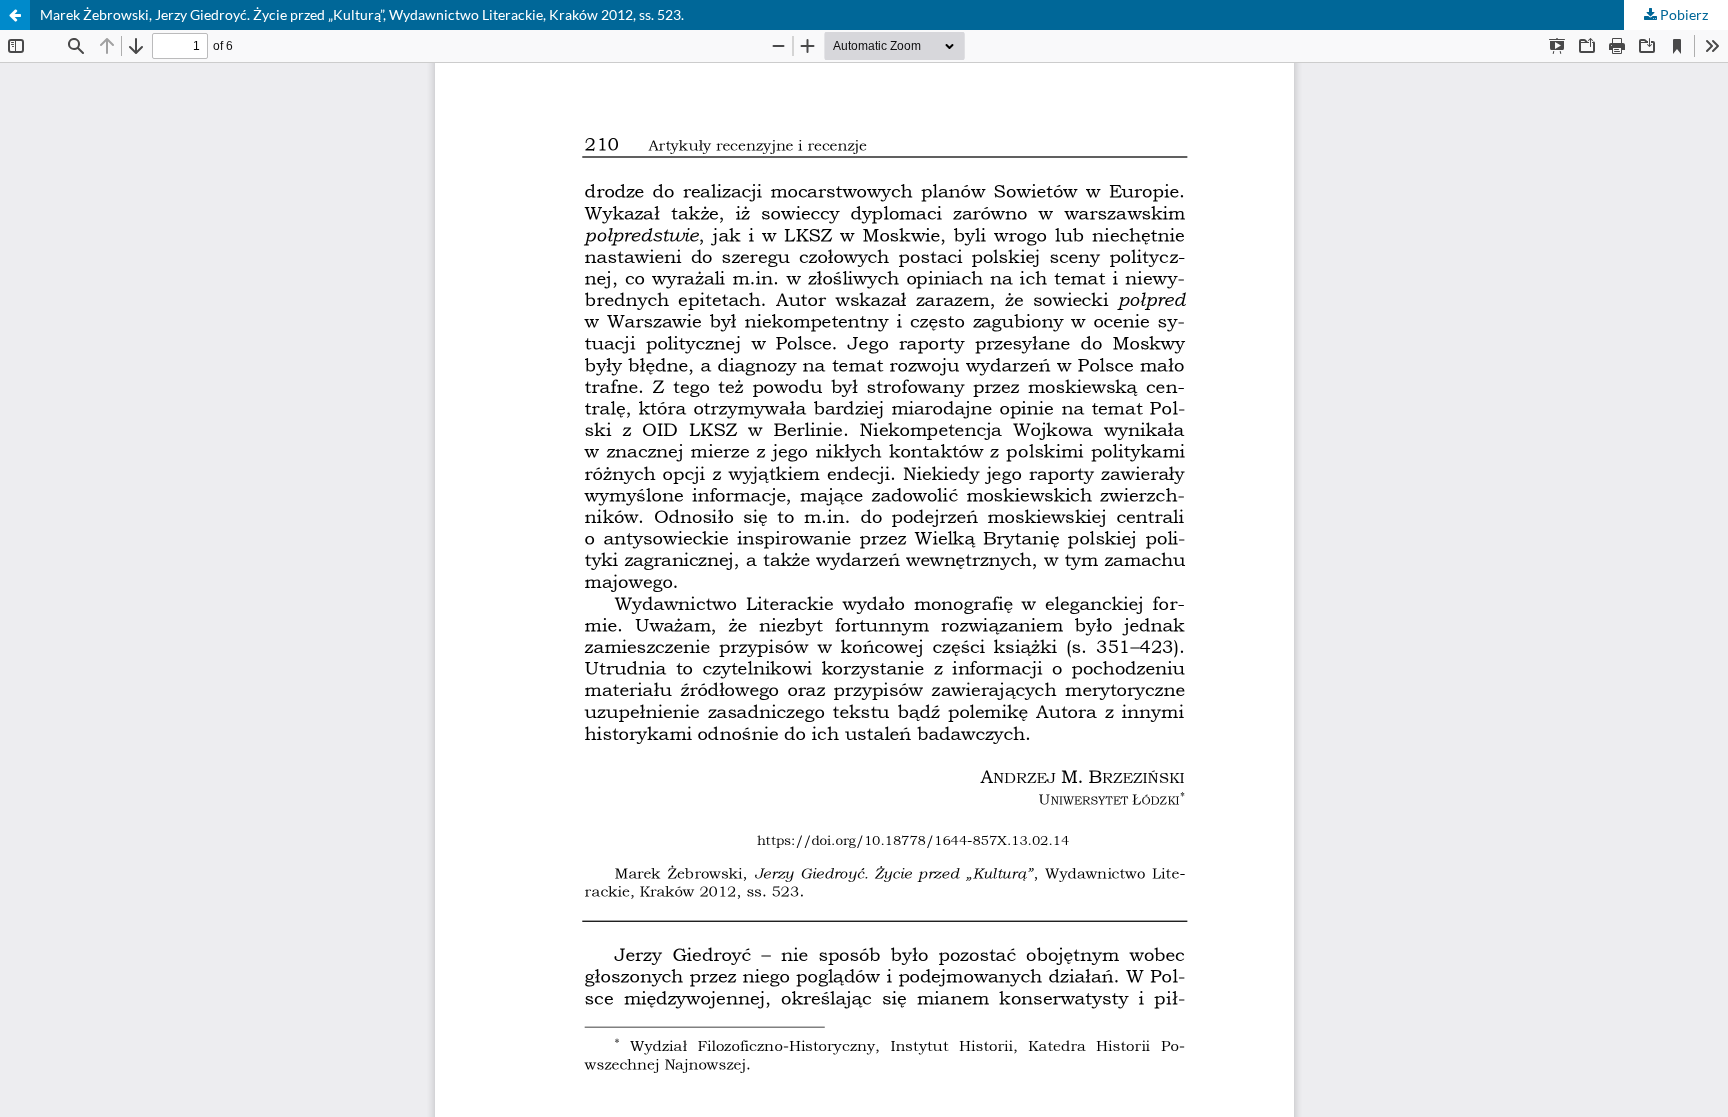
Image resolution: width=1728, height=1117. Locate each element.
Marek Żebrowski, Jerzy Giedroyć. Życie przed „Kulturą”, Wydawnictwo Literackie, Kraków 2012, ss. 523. (362, 14)
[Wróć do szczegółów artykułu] (15, 15)
